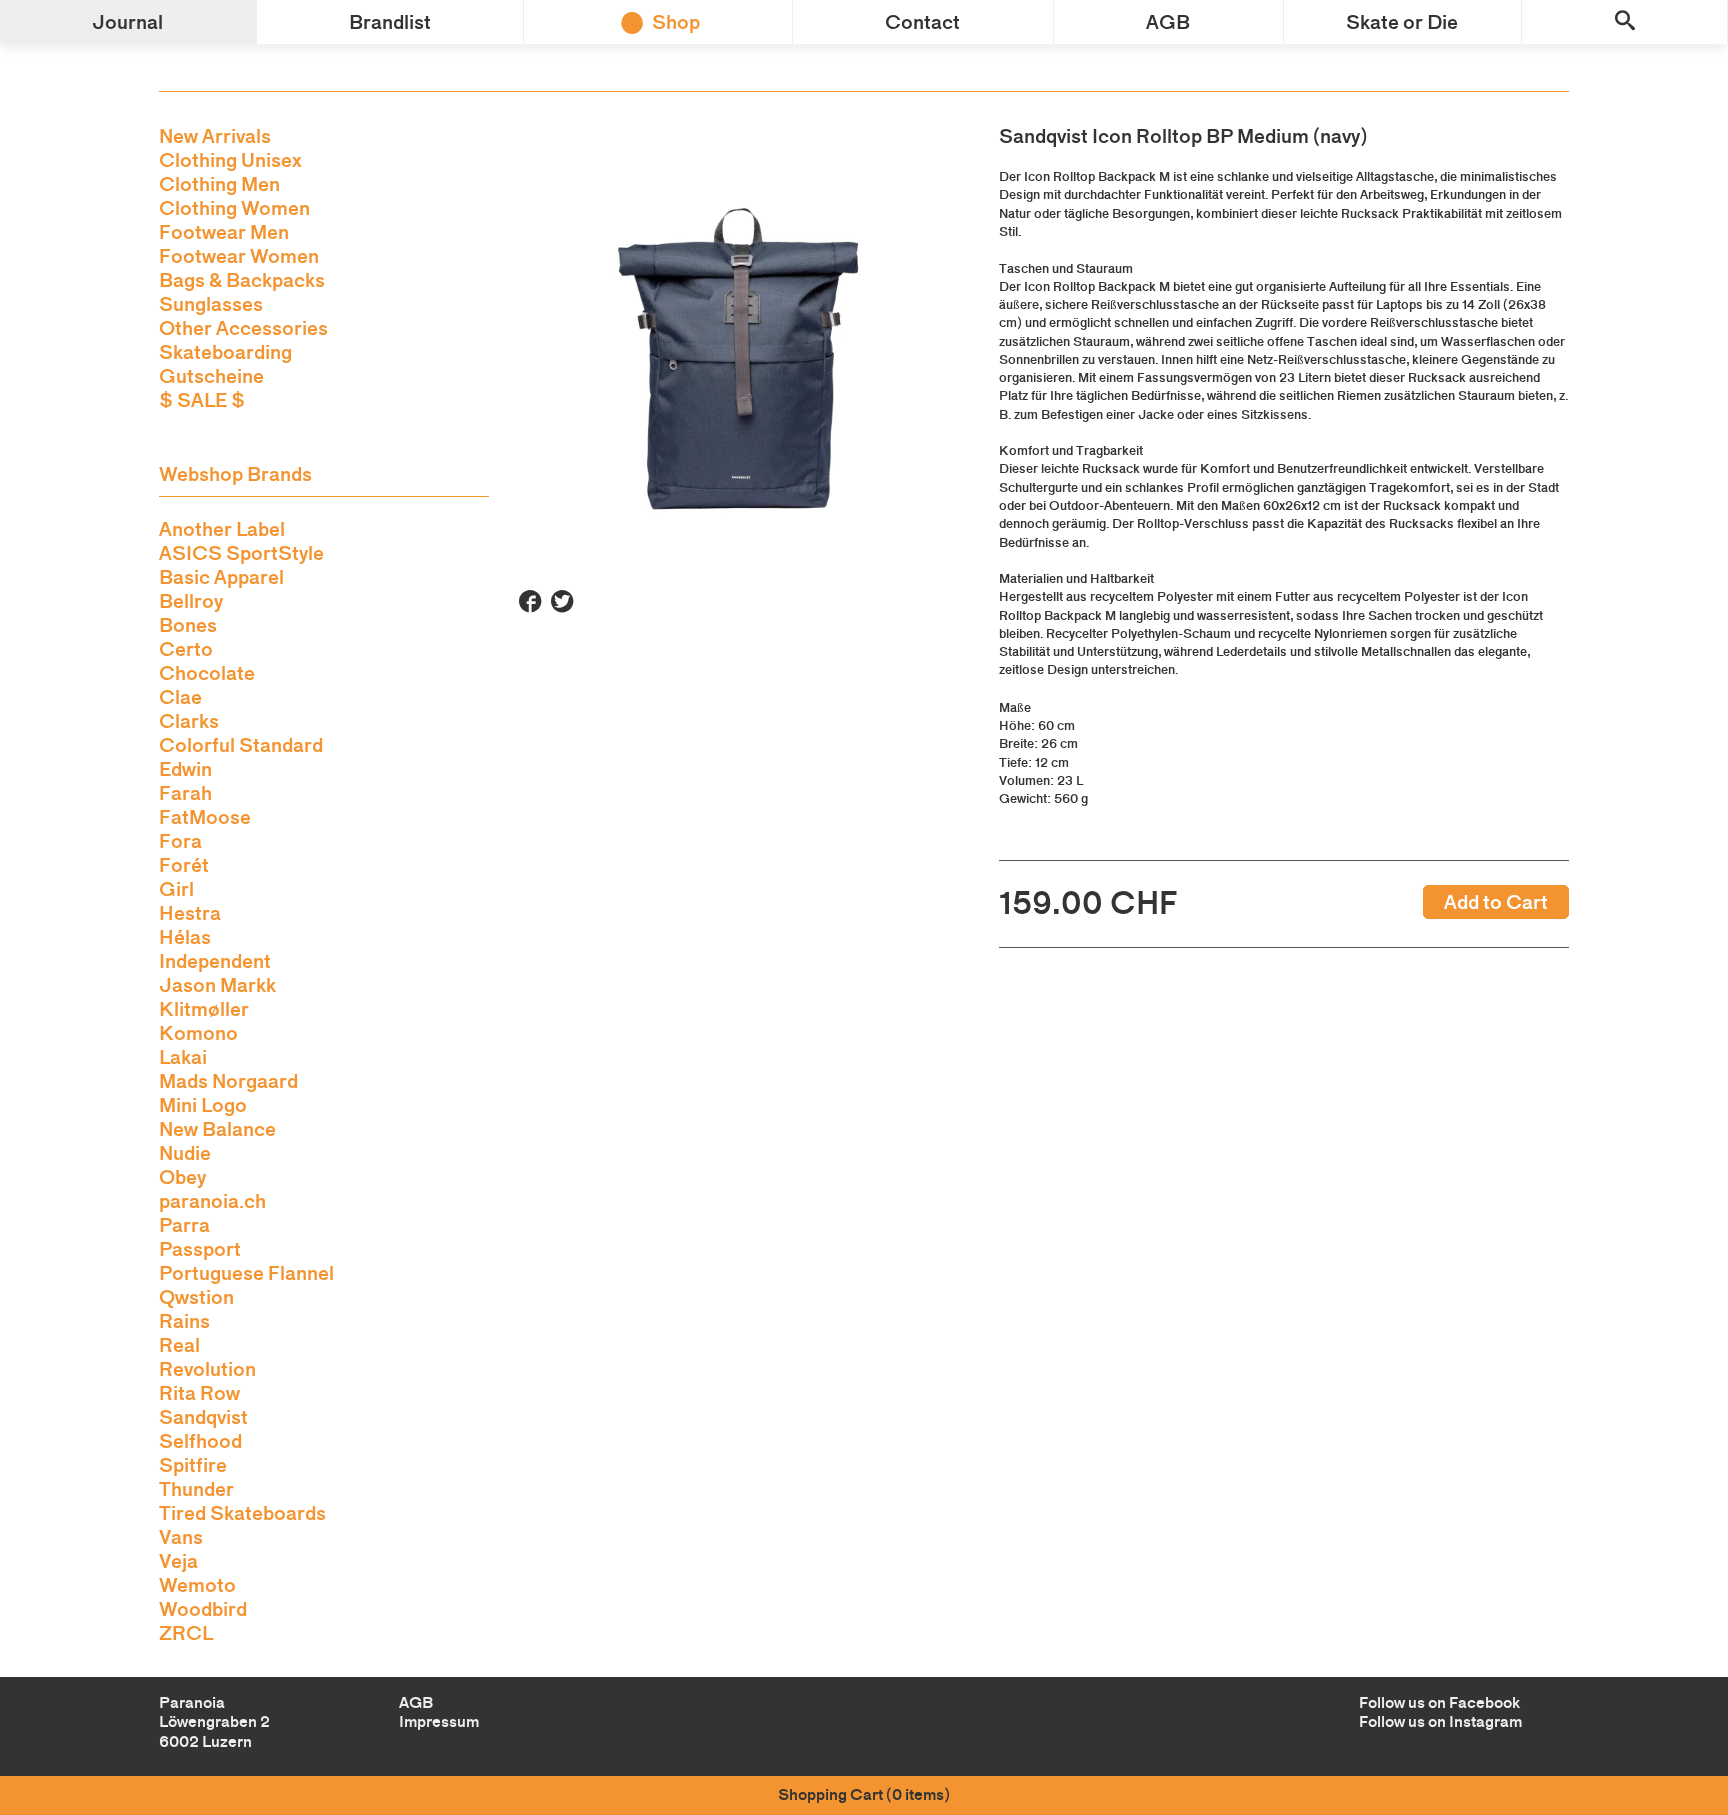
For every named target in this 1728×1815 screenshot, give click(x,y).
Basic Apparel (221, 577)
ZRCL (186, 1633)
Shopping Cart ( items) (864, 1794)
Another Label (222, 529)
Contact (922, 22)
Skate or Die (1402, 22)
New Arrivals (215, 136)
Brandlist (390, 22)
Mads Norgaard (228, 1081)
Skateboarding (225, 352)
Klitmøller (204, 1009)
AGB (1168, 22)
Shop (676, 22)
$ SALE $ (202, 400)
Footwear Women (239, 256)
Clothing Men (219, 184)
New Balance (217, 1129)
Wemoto (197, 1585)
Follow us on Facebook (1439, 1702)
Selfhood (200, 1441)
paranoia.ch (212, 1201)
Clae (180, 697)
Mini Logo (203, 1105)
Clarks (189, 721)
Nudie (185, 1153)
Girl (176, 889)
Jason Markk (217, 985)
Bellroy (191, 601)
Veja (178, 1561)
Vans (181, 1537)
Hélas (185, 937)
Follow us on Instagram (1440, 1721)
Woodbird (203, 1609)
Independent (215, 961)
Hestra (190, 913)
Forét (184, 865)
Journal (127, 22)
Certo (186, 649)
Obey (182, 1177)
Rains (184, 1321)
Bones (188, 625)
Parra (184, 1225)
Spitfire (193, 1465)
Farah (185, 793)
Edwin (185, 769)
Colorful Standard (241, 745)
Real (179, 1345)
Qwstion (196, 1297)
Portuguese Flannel (246, 1273)
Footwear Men (224, 232)
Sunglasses (211, 304)
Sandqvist (203, 1417)
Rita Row (199, 1393)
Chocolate (207, 673)
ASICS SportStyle (241, 553)
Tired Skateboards (242, 1513)
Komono (198, 1033)
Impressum (439, 1721)
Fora (180, 841)
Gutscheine (211, 376)
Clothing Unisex (230, 160)
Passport (200, 1249)
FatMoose (205, 817)
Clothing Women (234, 208)
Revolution (207, 1369)
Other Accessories (243, 328)
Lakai (183, 1057)
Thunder (196, 1489)
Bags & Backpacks (242, 280)
